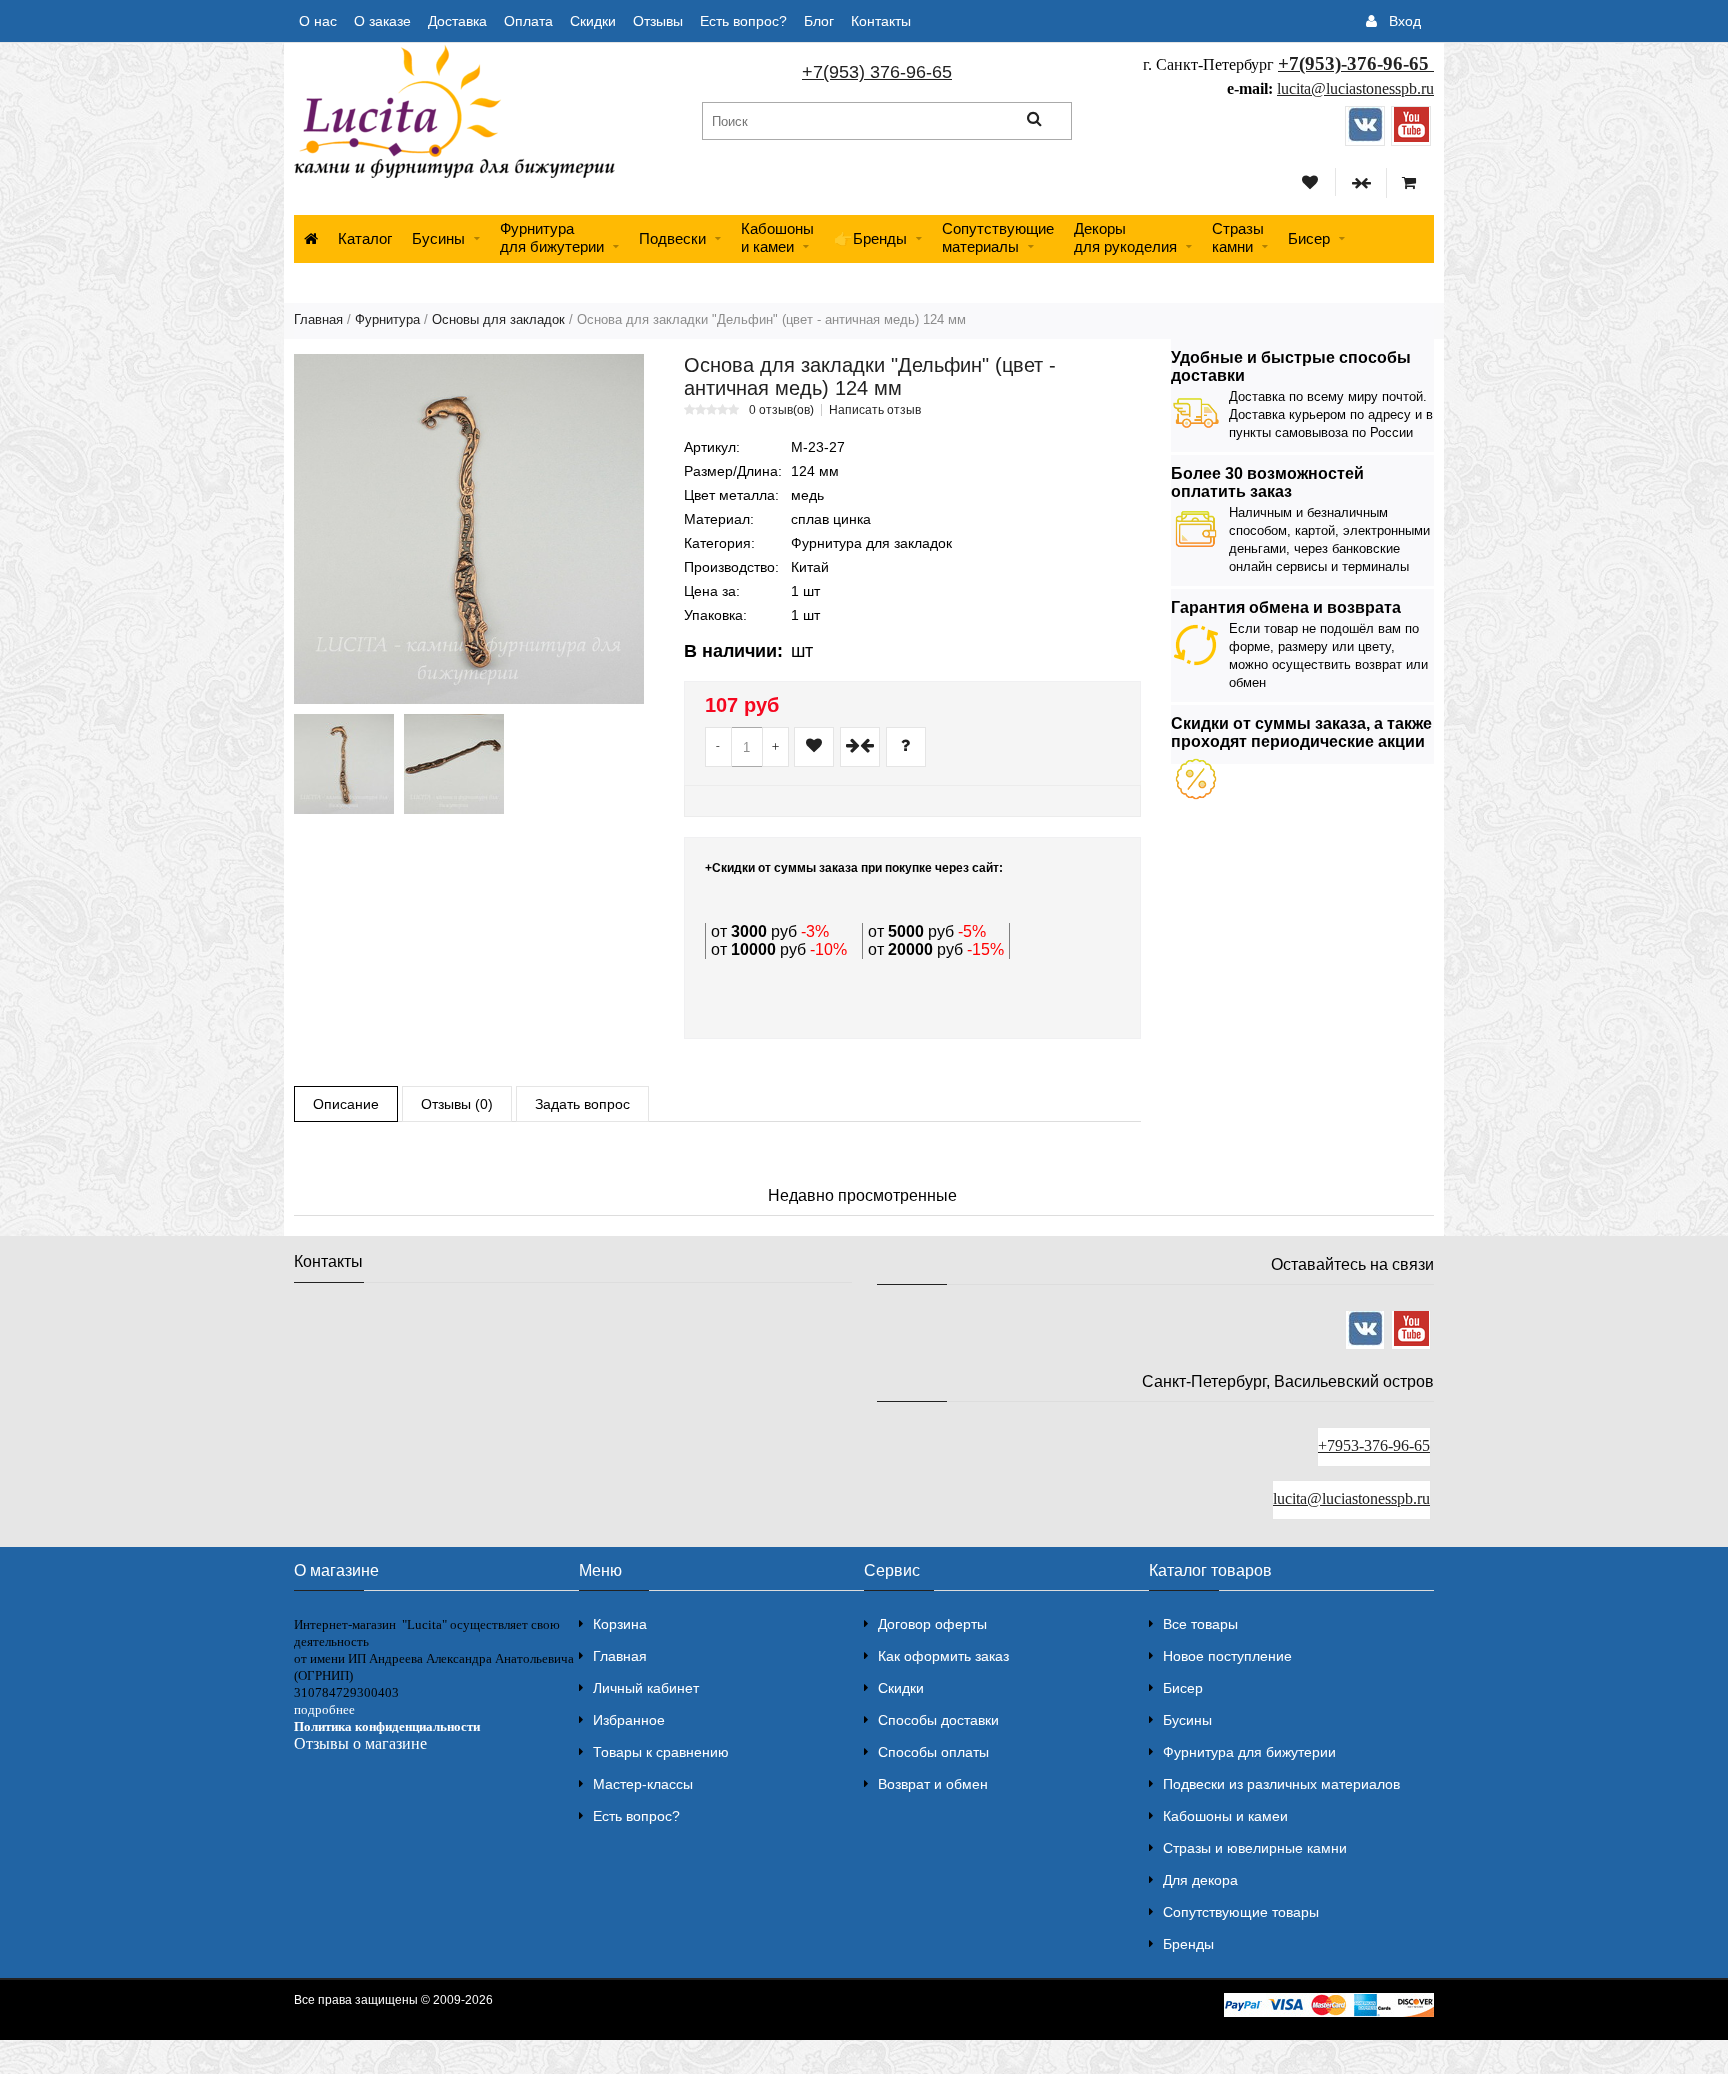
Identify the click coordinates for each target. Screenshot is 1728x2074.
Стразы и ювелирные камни (1255, 1848)
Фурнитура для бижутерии (552, 237)
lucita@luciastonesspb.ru (1355, 88)
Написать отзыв (875, 410)
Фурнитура (387, 319)
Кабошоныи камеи (777, 237)
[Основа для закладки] (469, 529)
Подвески (672, 238)
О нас (318, 21)
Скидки (593, 21)
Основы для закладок (498, 319)
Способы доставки (938, 1720)
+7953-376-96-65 (1374, 1445)
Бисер (1309, 238)
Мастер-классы (643, 1784)
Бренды (1188, 1944)
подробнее (324, 1709)
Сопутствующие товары (1241, 1912)
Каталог (365, 238)
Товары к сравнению (661, 1752)
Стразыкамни (1238, 237)
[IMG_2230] (344, 764)
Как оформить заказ (943, 1656)
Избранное (629, 1720)
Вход (1405, 21)
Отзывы (658, 21)
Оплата (528, 21)
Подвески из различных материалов (1281, 1784)
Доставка (457, 21)
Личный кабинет (646, 1688)
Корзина (620, 1624)
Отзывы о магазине (360, 1743)
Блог (819, 21)
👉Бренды (870, 238)
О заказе (382, 21)
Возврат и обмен (933, 1784)
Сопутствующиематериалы (998, 237)
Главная (318, 319)
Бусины (438, 238)
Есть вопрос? (743, 21)
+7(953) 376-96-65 (877, 72)
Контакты (881, 21)
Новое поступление (1227, 1656)
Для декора (1200, 1880)
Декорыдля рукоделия (1125, 237)
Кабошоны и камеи (1225, 1816)
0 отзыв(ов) (781, 410)
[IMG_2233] (454, 764)
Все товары (1200, 1624)
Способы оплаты (933, 1752)
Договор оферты (932, 1624)
